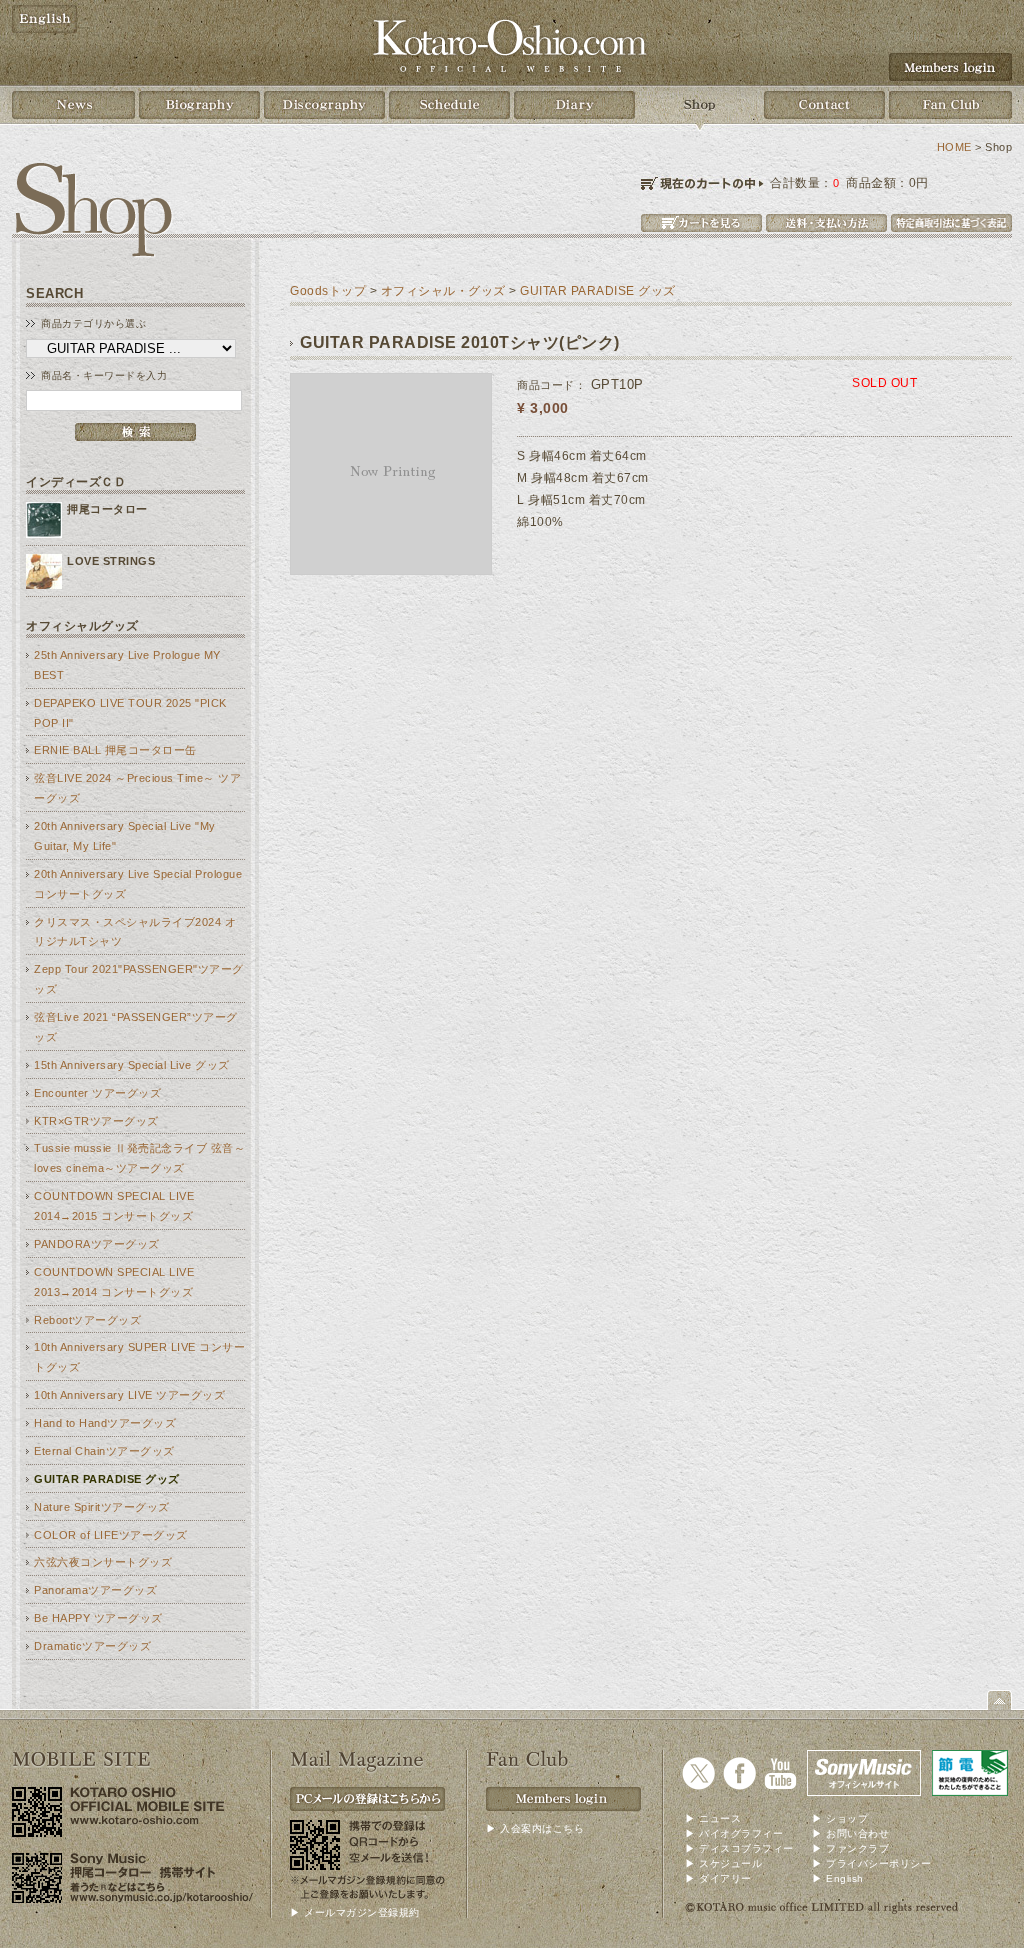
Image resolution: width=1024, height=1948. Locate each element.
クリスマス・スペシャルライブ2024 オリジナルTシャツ (135, 932)
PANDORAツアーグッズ (97, 1244)
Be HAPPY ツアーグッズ (98, 1618)
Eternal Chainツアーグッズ (104, 1451)
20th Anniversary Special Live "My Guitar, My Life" (125, 836)
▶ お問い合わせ (850, 1833)
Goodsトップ (328, 291)
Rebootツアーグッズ (87, 1320)
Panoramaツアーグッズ (95, 1590)
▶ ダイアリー (718, 1878)
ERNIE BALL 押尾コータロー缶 (115, 750)
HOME (954, 147)
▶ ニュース (713, 1818)
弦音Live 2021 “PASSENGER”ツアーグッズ (136, 1027)
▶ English (838, 1878)
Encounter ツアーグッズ (97, 1093)
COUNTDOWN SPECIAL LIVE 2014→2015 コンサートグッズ (114, 1206)
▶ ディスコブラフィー (739, 1848)
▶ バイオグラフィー (734, 1833)
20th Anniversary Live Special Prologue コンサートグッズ (138, 884)
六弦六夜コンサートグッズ (103, 1562)
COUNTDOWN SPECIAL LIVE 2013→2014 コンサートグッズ (114, 1282)
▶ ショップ (840, 1818)
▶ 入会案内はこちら (535, 1828)
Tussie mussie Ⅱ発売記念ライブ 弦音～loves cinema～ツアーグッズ (139, 1158)
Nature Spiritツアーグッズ (102, 1507)
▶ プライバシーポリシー (871, 1863)
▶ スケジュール (723, 1863)
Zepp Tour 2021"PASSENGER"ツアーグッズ (139, 979)
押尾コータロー (107, 509)
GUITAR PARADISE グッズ (107, 1479)
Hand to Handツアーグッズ (105, 1423)
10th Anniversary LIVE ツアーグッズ (129, 1395)
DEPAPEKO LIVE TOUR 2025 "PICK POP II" (130, 713)
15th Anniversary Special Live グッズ (132, 1065)
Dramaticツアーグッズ (92, 1646)
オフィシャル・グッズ (443, 291)
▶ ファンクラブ (850, 1848)
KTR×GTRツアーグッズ (96, 1121)
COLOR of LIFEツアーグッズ (111, 1535)
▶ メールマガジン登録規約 (355, 1912)
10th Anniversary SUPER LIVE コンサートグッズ (139, 1357)
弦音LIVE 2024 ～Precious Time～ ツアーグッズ (137, 788)
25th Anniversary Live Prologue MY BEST (127, 665)
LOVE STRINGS (111, 561)
